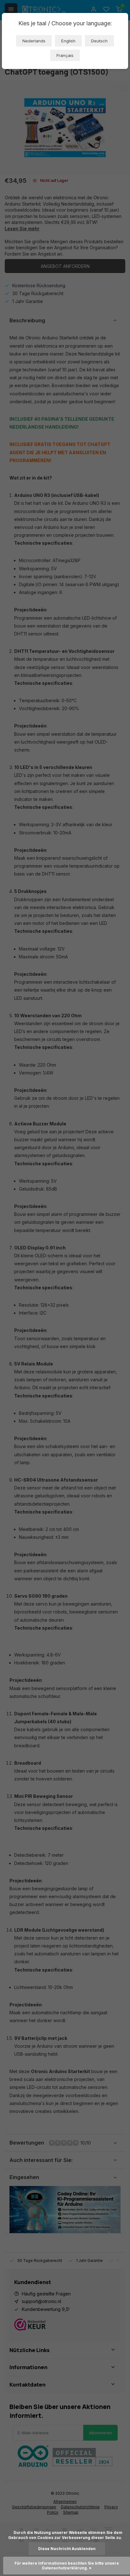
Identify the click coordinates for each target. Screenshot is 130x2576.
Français (65, 55)
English (68, 41)
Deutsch (99, 41)
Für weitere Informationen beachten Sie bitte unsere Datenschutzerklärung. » (67, 2566)
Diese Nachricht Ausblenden (67, 2549)
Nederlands (34, 41)
